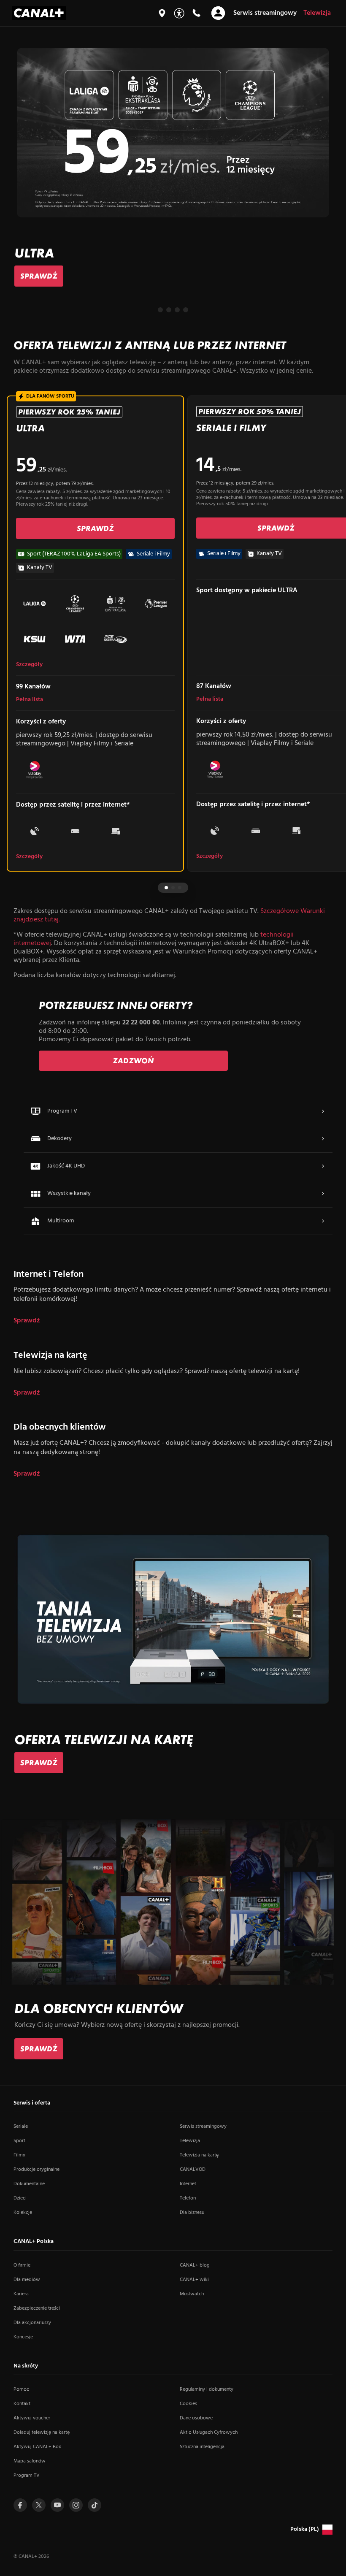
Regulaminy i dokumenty (207, 2389)
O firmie (22, 2265)
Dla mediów (27, 2280)
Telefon (188, 2198)
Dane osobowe (196, 2418)
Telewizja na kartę (199, 2155)
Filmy (19, 2155)
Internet (188, 2184)
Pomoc (21, 2389)
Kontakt (22, 2404)
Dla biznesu (192, 2213)
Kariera (21, 2294)
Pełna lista (30, 700)
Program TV (27, 2476)
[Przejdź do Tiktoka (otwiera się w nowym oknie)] (95, 2505)
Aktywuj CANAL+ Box (37, 2447)
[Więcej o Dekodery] (323, 1139)
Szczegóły (29, 665)
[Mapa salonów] (162, 13)
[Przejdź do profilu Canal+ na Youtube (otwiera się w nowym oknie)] (57, 2505)
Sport (19, 2141)
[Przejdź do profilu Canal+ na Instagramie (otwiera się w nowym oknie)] (76, 2505)
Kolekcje (23, 2213)
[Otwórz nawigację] (218, 13)
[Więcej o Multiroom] (323, 1221)
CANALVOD (193, 2170)
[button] (160, 310)
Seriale (21, 2126)
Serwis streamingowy (203, 2126)
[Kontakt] (196, 13)
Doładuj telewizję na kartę (42, 2432)
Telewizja (190, 2141)
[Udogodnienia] (179, 13)
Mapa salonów (30, 2461)
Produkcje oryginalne (36, 2170)
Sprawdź (27, 1321)
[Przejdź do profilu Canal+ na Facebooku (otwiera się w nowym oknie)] (20, 2505)
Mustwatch (192, 2294)
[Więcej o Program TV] (323, 1111)
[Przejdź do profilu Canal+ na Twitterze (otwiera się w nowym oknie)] (39, 2505)
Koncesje (23, 2337)
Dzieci (20, 2198)
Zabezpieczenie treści (37, 2308)
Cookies (188, 2404)
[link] (39, 276)
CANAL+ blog (195, 2265)
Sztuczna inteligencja (202, 2447)
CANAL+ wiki (194, 2280)
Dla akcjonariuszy (32, 2323)
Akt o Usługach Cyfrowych (209, 2432)
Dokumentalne (29, 2184)
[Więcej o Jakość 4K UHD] (323, 1166)
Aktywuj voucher (32, 2418)
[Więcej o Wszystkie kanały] (323, 1194)
